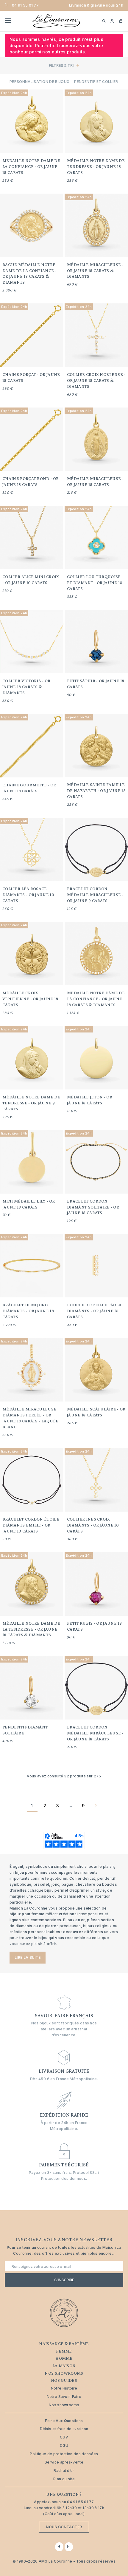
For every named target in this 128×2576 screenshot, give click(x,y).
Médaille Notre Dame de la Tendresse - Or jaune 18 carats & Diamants (31, 1629)
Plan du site (64, 2479)
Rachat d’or (64, 2471)
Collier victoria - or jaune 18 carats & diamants (26, 687)
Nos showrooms (64, 2373)
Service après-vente (64, 2462)
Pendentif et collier (96, 82)
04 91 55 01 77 (25, 5)
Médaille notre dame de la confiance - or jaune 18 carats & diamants (96, 999)
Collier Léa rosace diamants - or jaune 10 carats (28, 895)
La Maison (64, 2366)
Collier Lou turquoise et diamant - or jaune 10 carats (95, 583)
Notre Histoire (64, 2388)
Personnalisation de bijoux (39, 82)
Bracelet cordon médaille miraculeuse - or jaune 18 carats (95, 1733)
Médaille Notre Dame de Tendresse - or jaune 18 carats (96, 166)
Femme (64, 2351)
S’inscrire (64, 2280)
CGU (64, 2445)
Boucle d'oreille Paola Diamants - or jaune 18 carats (94, 1311)
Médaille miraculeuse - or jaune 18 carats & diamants (95, 271)
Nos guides (64, 2380)
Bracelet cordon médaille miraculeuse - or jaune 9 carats (95, 895)
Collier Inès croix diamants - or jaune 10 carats (93, 1525)
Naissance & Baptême (64, 2344)
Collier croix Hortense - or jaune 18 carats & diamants (96, 380)
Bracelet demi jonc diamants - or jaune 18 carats (28, 1311)
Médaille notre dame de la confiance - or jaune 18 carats (31, 166)
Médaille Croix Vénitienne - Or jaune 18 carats (30, 999)
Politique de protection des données (64, 2454)
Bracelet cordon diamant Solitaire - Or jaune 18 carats (93, 1207)
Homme (64, 2358)
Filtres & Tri (61, 65)
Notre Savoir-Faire (64, 2397)
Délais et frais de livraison (64, 2429)
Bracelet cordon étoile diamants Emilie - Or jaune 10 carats (31, 1525)
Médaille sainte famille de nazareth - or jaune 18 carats (96, 791)
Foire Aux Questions (64, 2421)
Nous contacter (64, 2527)
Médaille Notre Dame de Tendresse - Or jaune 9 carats (31, 1103)
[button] (112, 21)
